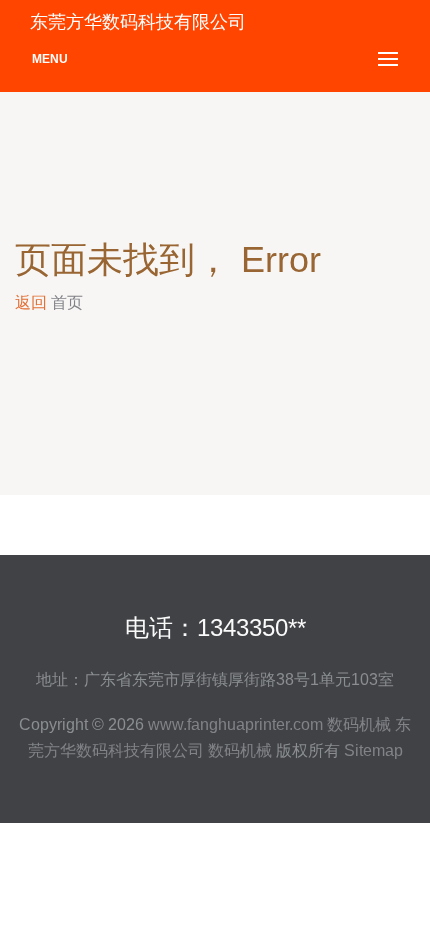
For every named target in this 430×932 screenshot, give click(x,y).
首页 (67, 302)
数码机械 (359, 724)
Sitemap (373, 750)
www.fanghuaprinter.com (235, 724)
